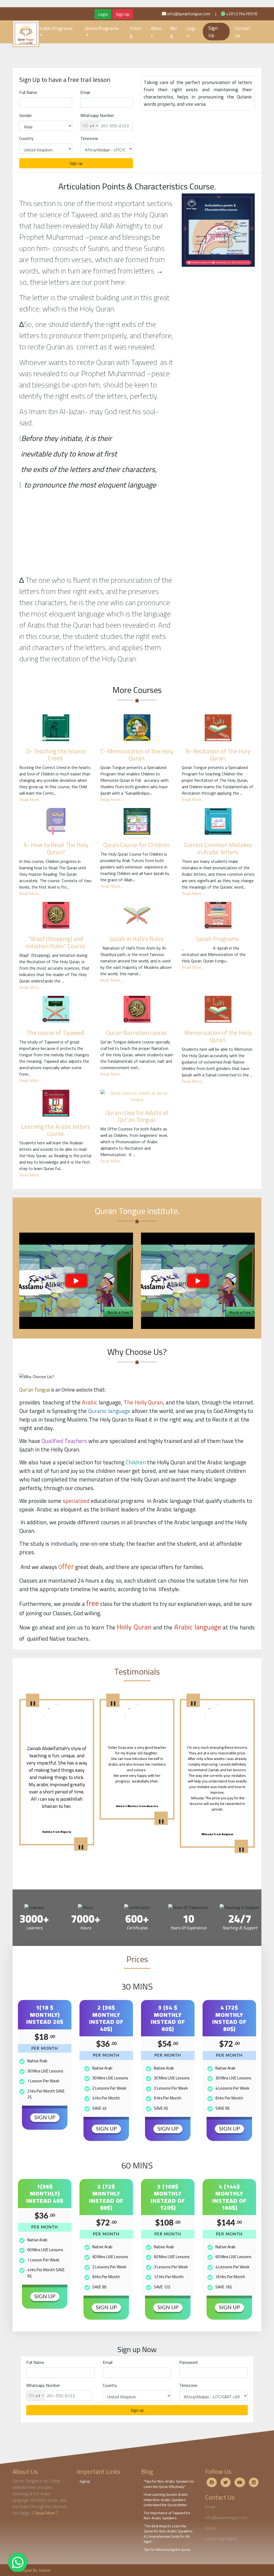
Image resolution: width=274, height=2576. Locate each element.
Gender (26, 115)
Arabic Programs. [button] (56, 28)
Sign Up (123, 14)
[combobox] (90, 126)
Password (188, 2362)
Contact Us (243, 32)
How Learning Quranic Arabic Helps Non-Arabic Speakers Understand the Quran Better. (166, 2500)
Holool (44, 2570)
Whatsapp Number (97, 115)
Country (26, 138)
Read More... (30, 799)
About (156, 32)
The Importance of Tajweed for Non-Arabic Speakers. (167, 2516)
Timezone (89, 138)
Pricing (136, 32)
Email (85, 92)
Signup (85, 2481)
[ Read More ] (45, 2513)
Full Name (28, 92)
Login (103, 14)
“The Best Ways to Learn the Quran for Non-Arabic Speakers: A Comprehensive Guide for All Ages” (168, 2534)
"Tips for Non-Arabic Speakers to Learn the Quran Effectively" (169, 2484)
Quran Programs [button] (102, 28)
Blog (174, 32)
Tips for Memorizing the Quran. (167, 2550)
